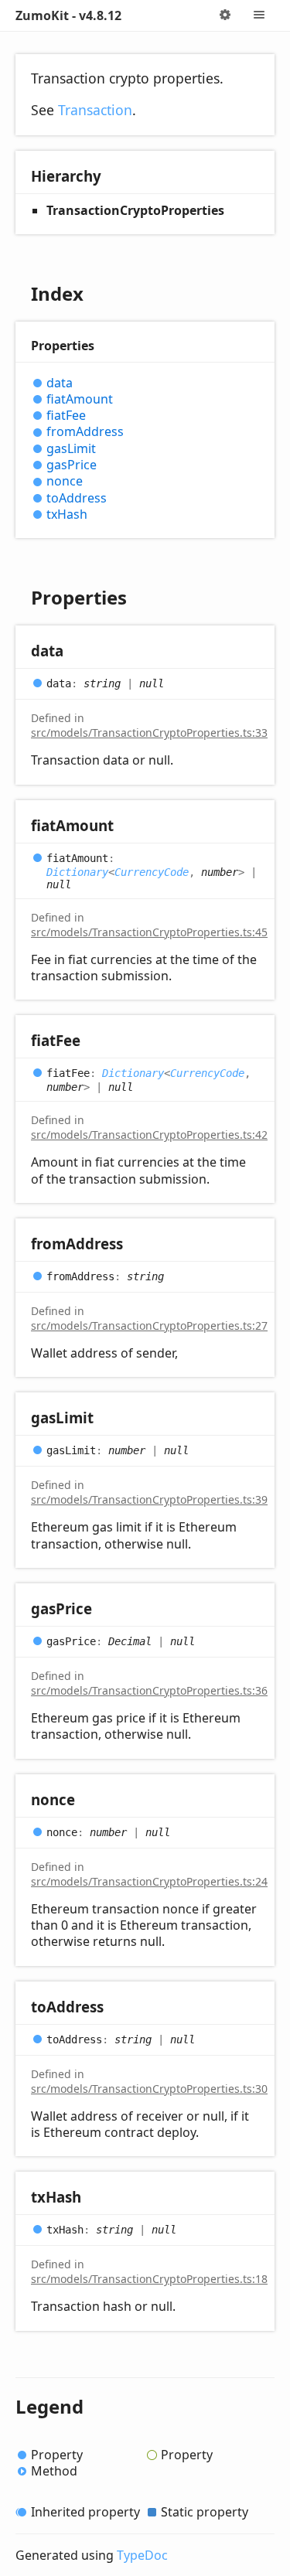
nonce (65, 481)
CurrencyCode (152, 872)
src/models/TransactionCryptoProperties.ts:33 (149, 733)
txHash (67, 515)
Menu (259, 15)
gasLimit (71, 449)
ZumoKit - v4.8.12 (68, 15)
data (60, 383)
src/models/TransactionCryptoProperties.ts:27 (149, 1325)
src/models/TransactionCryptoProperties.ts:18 (149, 2279)
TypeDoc (142, 2555)
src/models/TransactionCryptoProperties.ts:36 (149, 1690)
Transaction (95, 110)
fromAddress (85, 432)
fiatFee (66, 416)
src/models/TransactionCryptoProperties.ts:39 (149, 1499)
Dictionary (77, 872)
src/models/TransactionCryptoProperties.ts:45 (149, 932)
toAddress (77, 498)
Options (225, 15)
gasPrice (72, 465)
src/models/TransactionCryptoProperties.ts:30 (149, 2089)
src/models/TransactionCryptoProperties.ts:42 (149, 1135)
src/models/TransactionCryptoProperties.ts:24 (149, 1881)
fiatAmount (80, 399)
